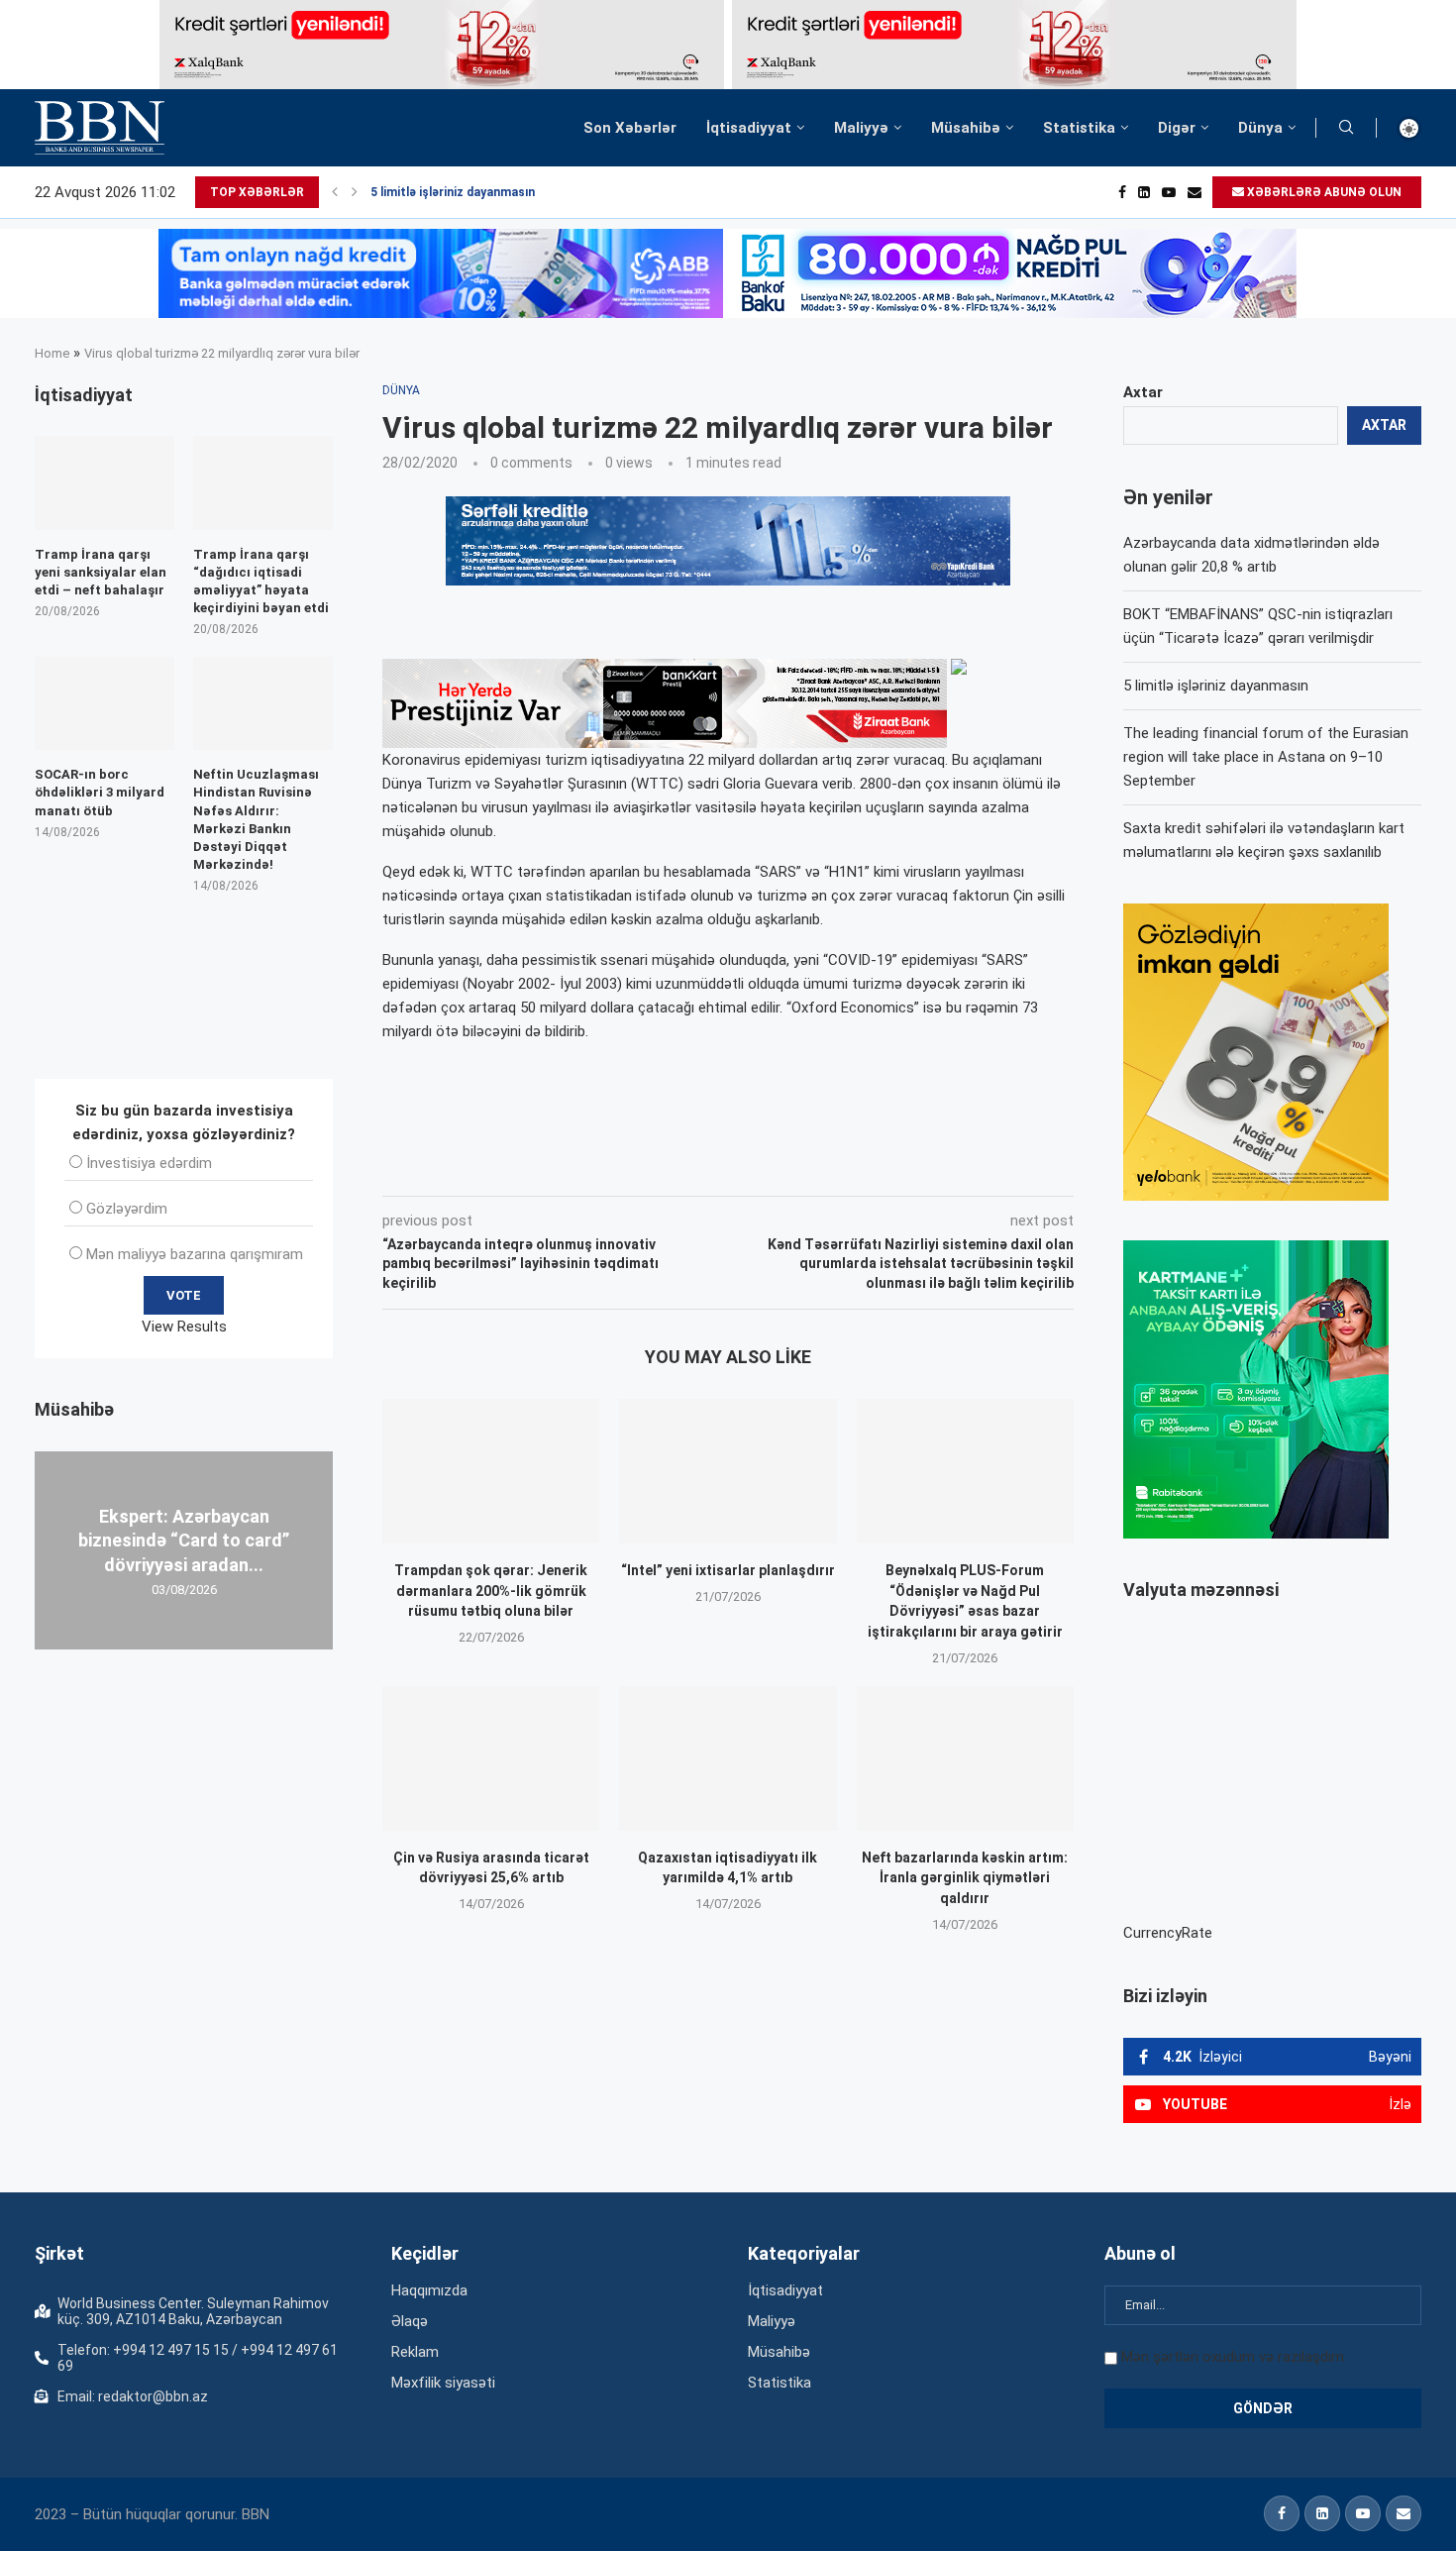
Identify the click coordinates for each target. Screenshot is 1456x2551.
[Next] (355, 192)
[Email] (1195, 192)
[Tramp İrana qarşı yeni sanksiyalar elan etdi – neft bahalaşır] (104, 482)
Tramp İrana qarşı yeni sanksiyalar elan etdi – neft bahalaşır (101, 572)
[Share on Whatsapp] (736, 1168)
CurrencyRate (1168, 1933)
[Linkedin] (1144, 192)
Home (52, 353)
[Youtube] (1169, 192)
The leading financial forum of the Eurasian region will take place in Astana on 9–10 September (1266, 757)
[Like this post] (513, 1168)
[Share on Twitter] (603, 1168)
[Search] (1346, 128)
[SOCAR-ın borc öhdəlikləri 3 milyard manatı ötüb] (104, 703)
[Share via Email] (828, 1168)
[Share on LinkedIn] (649, 1168)
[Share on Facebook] (560, 1168)
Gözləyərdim (127, 1209)
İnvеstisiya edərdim (149, 1163)
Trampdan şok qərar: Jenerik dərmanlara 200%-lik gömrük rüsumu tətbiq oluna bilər (491, 1591)
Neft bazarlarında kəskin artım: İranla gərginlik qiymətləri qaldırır (965, 1878)
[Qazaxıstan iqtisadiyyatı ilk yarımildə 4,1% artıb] (728, 1758)
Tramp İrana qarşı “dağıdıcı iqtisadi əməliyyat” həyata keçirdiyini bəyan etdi (261, 582)
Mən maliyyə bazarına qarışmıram (195, 1254)
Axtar (1143, 392)
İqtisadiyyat (749, 128)
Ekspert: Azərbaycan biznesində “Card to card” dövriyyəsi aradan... (184, 1541)
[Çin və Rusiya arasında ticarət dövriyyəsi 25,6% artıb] (491, 1758)
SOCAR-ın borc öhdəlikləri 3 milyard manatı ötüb (100, 792)
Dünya (1260, 128)
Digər (1177, 128)
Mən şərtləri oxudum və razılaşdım (1233, 2357)
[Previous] (335, 192)
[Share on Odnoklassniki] (692, 1168)
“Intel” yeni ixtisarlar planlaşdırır (728, 1570)
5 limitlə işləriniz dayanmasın (453, 192)
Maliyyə (861, 128)
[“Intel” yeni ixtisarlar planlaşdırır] (728, 1471)
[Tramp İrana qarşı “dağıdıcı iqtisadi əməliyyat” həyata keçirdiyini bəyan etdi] (263, 482)
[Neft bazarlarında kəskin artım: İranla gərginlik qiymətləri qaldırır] (965, 1758)
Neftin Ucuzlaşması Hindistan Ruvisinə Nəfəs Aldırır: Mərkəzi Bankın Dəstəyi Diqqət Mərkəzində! (256, 819)
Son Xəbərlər (630, 128)
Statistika (1079, 128)
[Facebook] (1122, 192)
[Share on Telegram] (781, 1168)
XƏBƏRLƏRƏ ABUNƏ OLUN (1323, 192)
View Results (184, 1327)
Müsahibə (966, 128)
